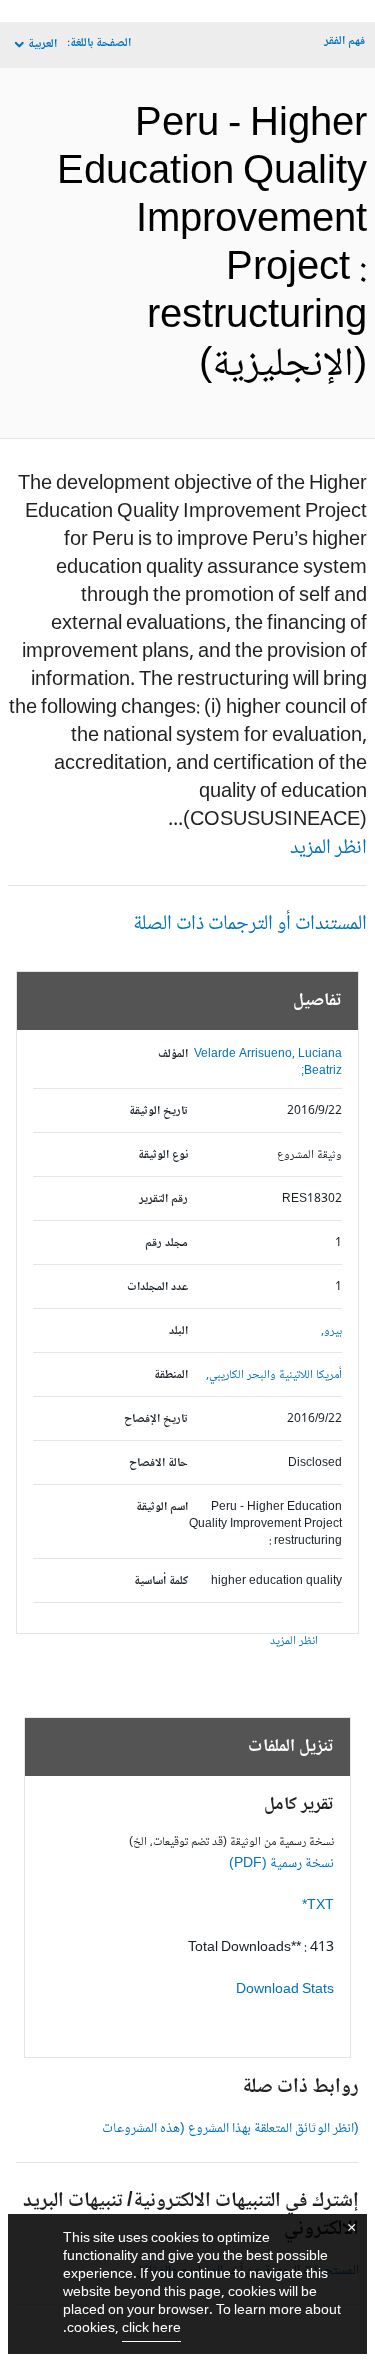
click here (151, 2329)
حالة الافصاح (158, 1463)
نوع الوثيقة (163, 1155)
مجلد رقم (166, 1243)
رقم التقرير (163, 1199)
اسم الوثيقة (162, 1507)
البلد (178, 1331)
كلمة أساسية (161, 1581)
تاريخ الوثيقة (158, 1111)
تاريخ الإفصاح (156, 1419)
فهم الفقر (344, 41)
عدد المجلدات (157, 1287)
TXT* (318, 1906)
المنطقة (171, 1375)
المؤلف (173, 1054)
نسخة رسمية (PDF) (281, 1864)
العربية (42, 44)
